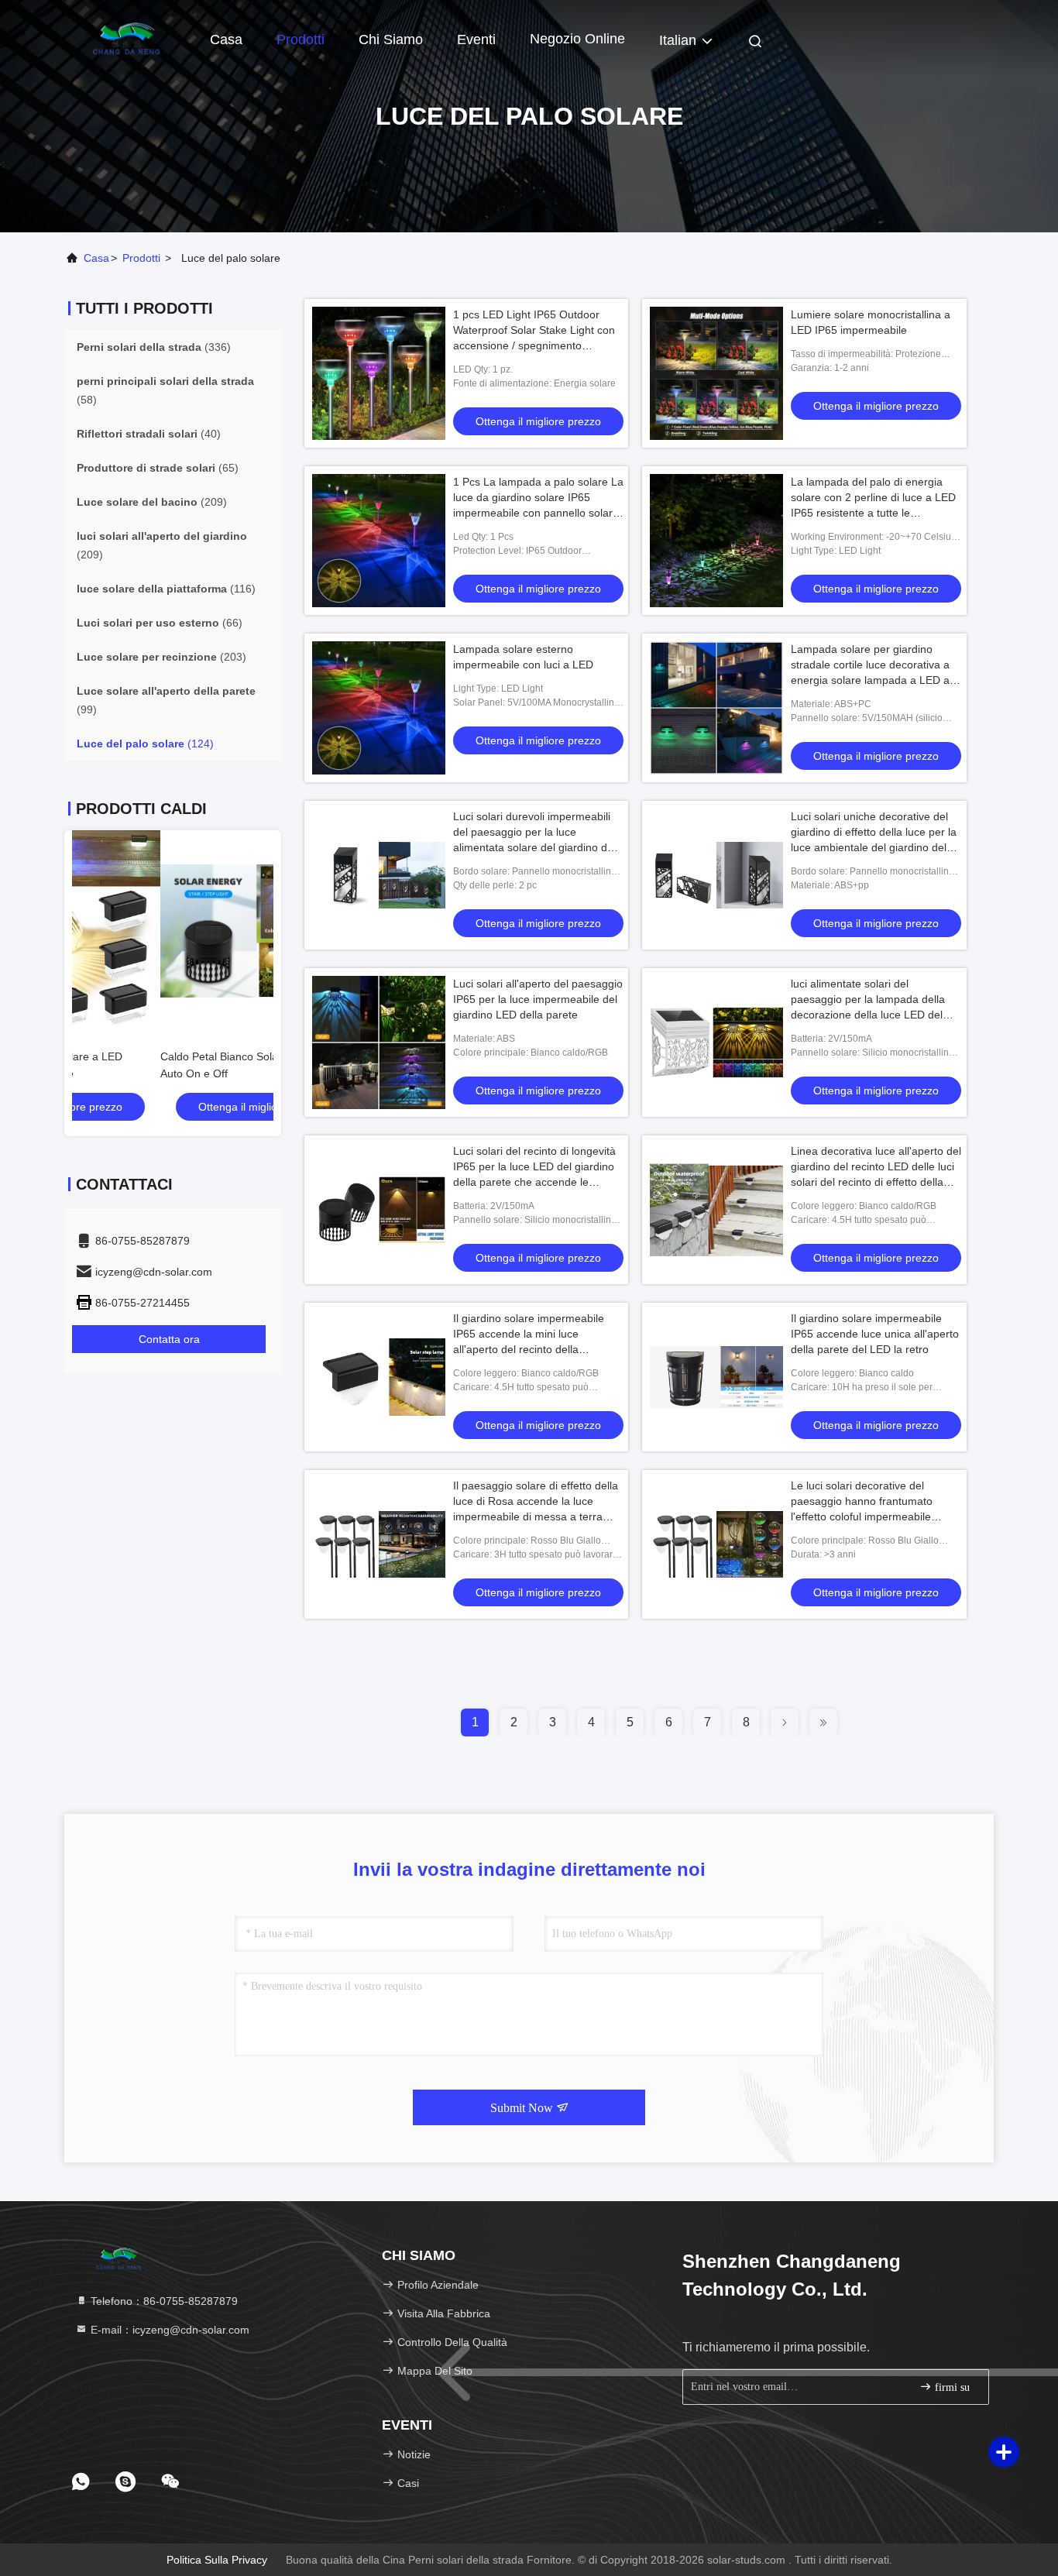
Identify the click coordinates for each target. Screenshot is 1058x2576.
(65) (158, 468)
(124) (145, 744)
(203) (161, 657)
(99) (166, 700)
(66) (160, 623)
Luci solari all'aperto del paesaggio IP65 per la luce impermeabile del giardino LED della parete (538, 999)
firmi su (951, 2387)
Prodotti (301, 39)
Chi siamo (391, 39)
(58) (165, 390)
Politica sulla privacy (217, 2560)
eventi (476, 39)
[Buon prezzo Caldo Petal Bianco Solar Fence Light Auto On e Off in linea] (173, 931)
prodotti (141, 258)
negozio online (577, 39)
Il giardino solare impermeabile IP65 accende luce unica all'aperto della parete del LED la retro (875, 1334)
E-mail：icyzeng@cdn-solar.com (168, 2330)
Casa (226, 39)
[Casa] (126, 39)
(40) (149, 434)
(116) (166, 589)
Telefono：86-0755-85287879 (163, 2301)
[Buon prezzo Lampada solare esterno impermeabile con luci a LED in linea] (379, 708)
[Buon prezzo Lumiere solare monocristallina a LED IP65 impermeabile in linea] (716, 373)
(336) (154, 347)
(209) (152, 502)
